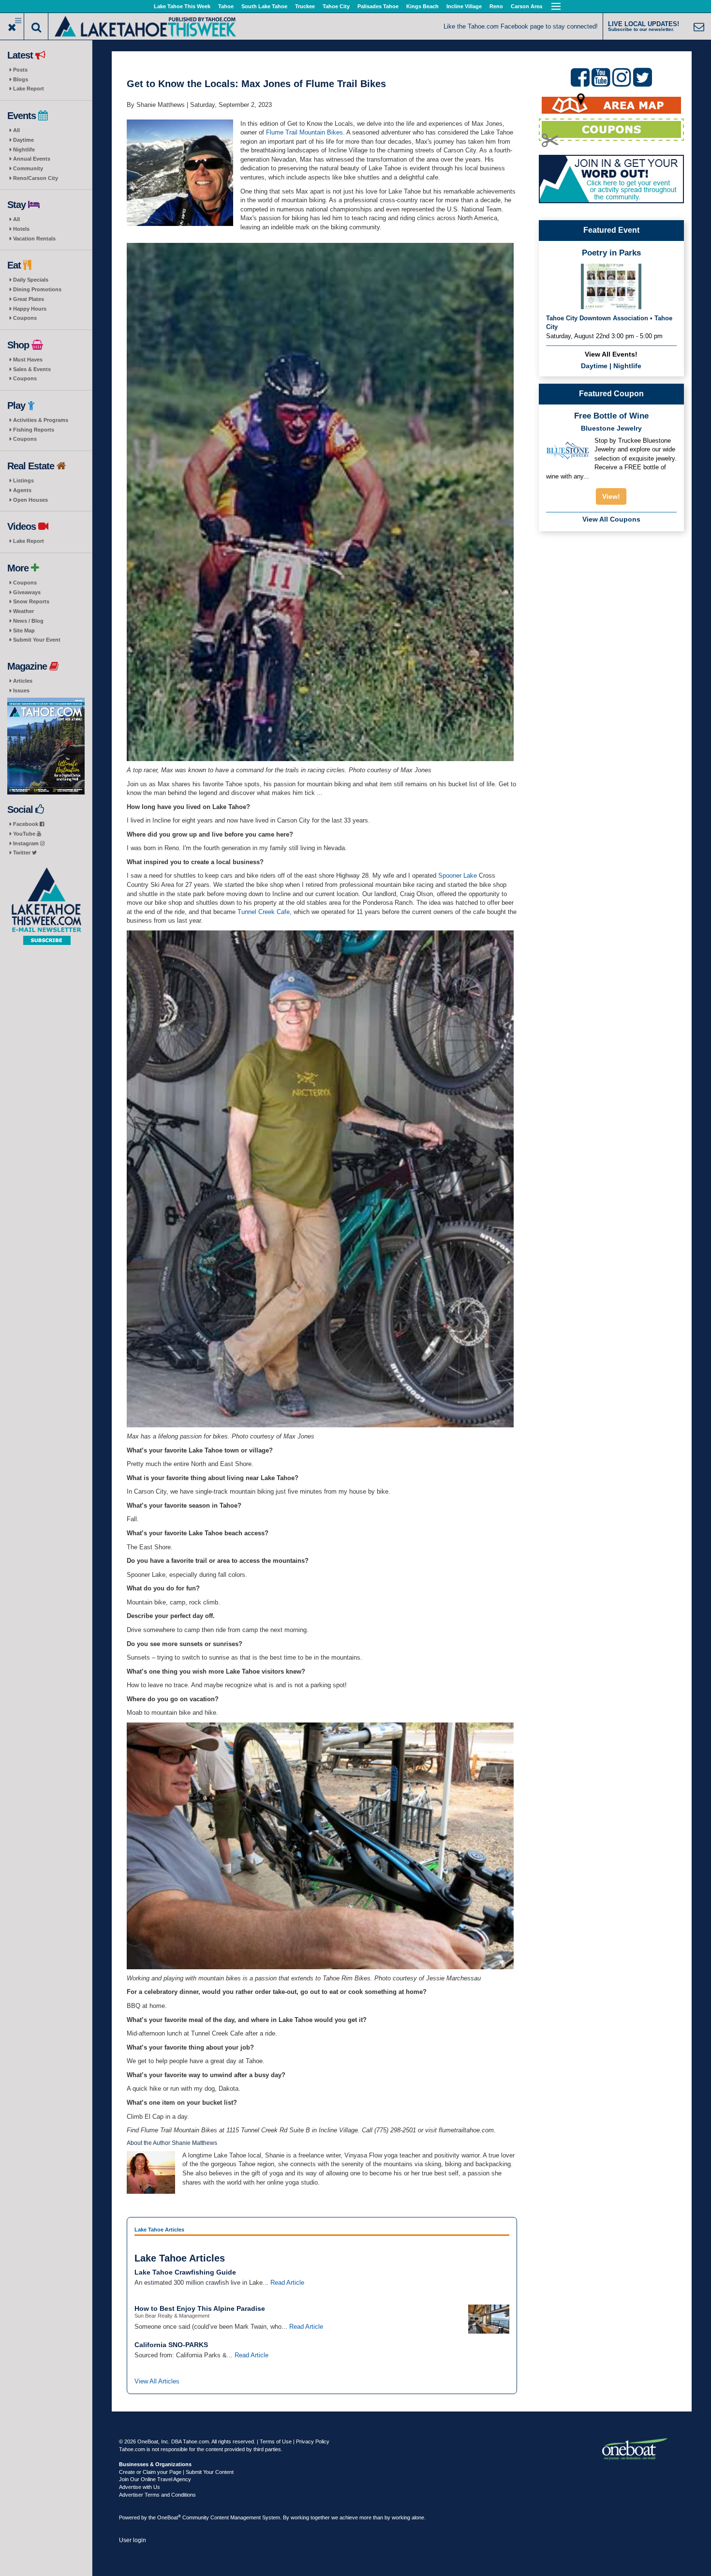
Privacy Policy (313, 2441)
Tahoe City (336, 6)
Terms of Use (276, 2441)
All (16, 130)
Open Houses (30, 500)
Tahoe (226, 6)
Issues (21, 690)
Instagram (27, 843)
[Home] (145, 25)
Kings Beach (422, 6)
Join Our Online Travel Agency (155, 2479)
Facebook (26, 824)
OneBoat (169, 2517)
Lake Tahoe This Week (182, 6)
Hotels (21, 229)
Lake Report (29, 89)
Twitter (22, 853)
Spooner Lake (458, 876)
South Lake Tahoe (264, 6)
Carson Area (526, 6)
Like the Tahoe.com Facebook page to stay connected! (521, 26)
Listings (23, 480)
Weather (23, 611)
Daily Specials (31, 280)
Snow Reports (31, 601)
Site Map (24, 630)
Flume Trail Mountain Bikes (304, 132)
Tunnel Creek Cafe (264, 912)
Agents (22, 490)
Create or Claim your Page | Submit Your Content (176, 2472)
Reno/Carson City (36, 178)
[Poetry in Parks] (611, 286)
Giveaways (27, 592)
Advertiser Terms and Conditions (157, 2495)
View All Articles (157, 2381)
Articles (23, 681)
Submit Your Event (37, 640)
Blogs (21, 79)
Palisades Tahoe (378, 6)
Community (28, 168)
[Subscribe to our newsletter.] (46, 906)
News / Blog (28, 621)
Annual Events (32, 159)
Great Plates (29, 299)
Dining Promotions (37, 289)
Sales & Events (32, 369)
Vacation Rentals (34, 239)
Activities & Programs (41, 420)
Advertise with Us (140, 2487)
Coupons (25, 318)
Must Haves (28, 359)
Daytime (23, 140)
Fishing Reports (34, 430)
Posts (20, 70)
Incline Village (464, 6)
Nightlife (24, 150)
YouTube (25, 834)
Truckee (305, 6)
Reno (496, 6)
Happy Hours (30, 309)
